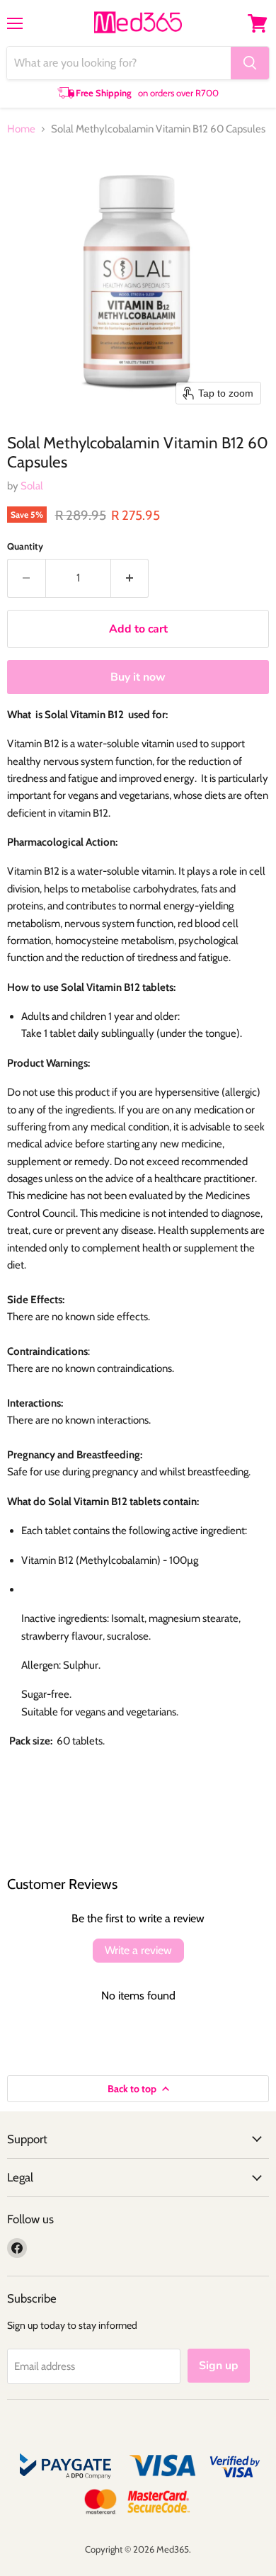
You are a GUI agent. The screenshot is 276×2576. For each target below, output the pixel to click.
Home (21, 129)
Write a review (138, 1950)
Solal (32, 486)
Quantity (25, 546)
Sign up (219, 2366)
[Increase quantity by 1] (130, 578)
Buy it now (138, 677)
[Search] (250, 63)
